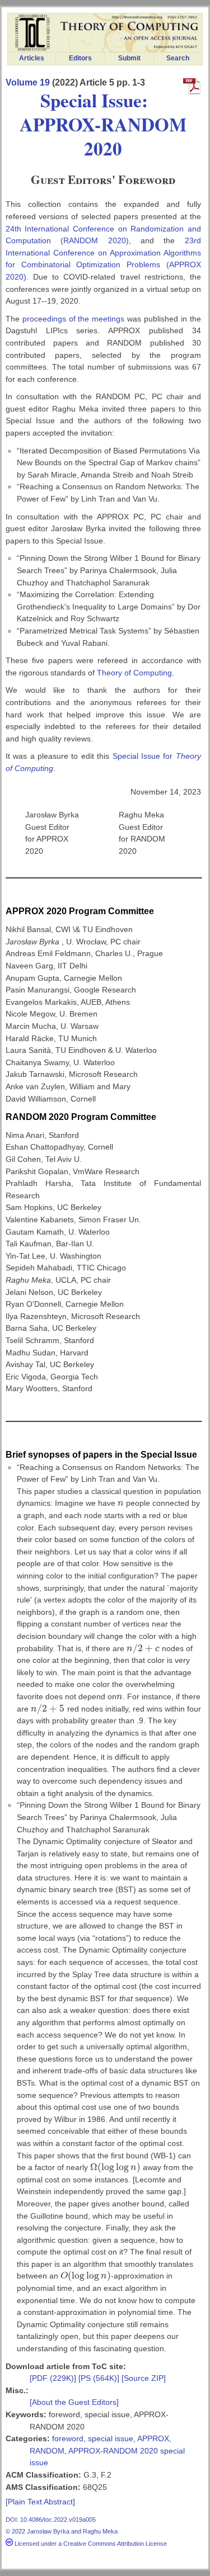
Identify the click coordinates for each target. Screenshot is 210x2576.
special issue (111, 2438)
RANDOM (47, 2451)
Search (178, 58)
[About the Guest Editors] (74, 2402)
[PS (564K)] (100, 2378)
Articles (32, 58)
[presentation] (121, 1503)
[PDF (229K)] (54, 2378)
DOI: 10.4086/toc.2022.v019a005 (51, 2520)
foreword (68, 2438)
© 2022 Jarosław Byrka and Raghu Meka (62, 2531)
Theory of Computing (134, 673)
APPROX (153, 2438)
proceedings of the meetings (74, 319)
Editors (80, 58)
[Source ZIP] (144, 2378)
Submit (129, 58)
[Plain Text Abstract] (40, 2502)
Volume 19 (28, 82)
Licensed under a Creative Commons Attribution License (90, 2544)
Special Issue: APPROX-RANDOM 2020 (103, 124)
